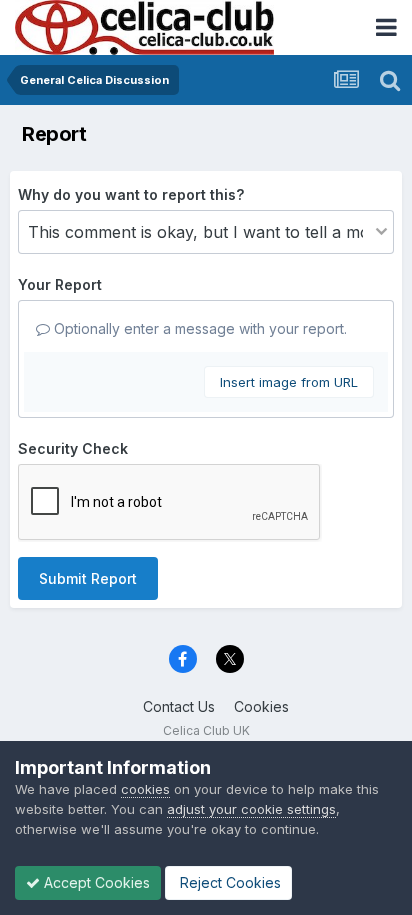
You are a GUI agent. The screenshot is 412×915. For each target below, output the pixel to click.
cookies (145, 789)
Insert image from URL (289, 382)
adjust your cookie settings (251, 809)
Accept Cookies (95, 882)
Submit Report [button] (88, 578)
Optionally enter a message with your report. (198, 328)
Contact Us (179, 706)
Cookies (261, 706)
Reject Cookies (228, 882)
